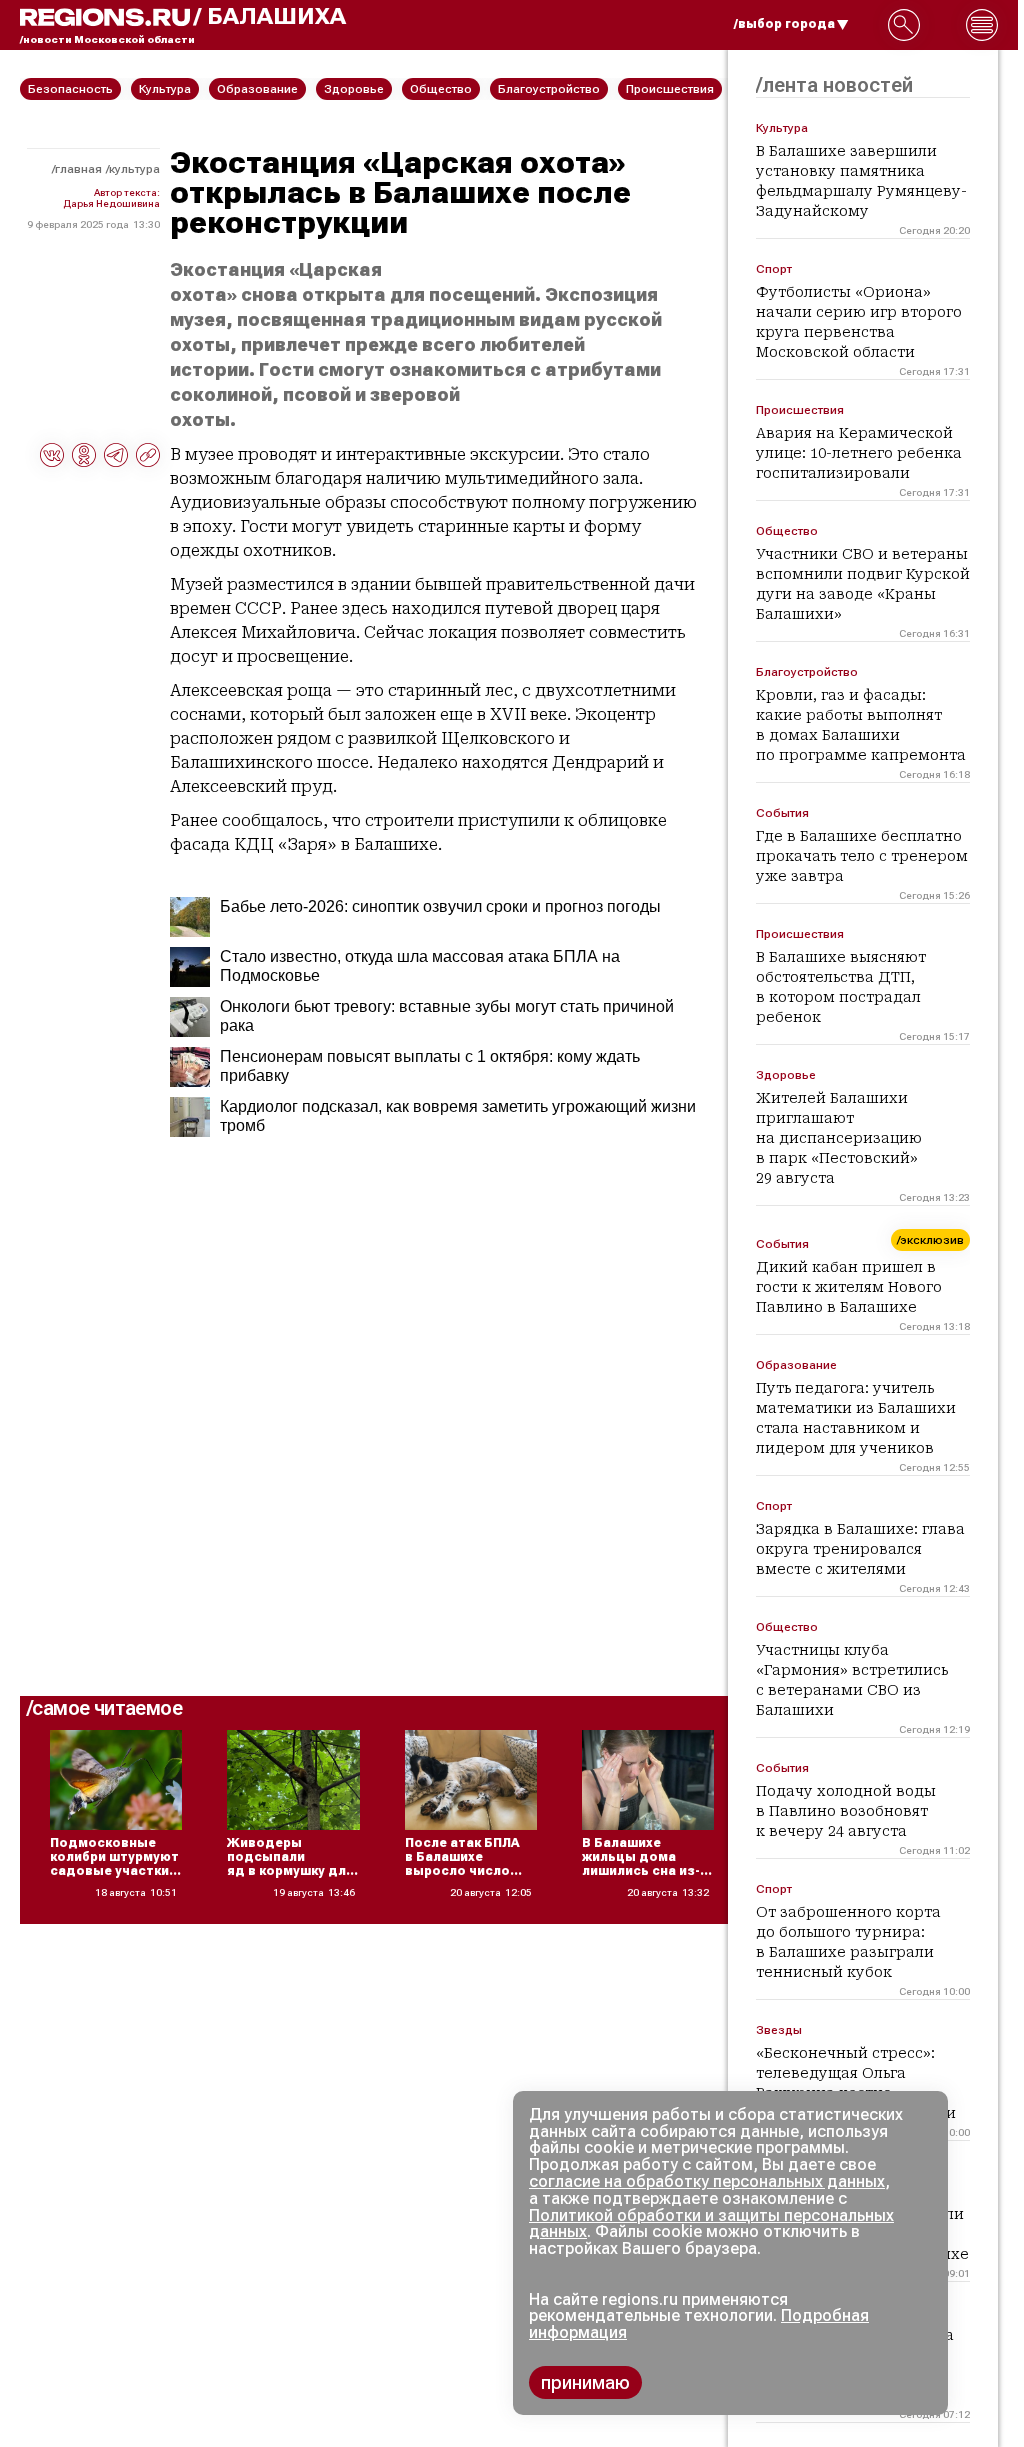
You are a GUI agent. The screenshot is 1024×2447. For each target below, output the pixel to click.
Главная (78, 169)
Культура (134, 169)
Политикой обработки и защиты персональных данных (711, 2224)
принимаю (585, 2382)
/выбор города (784, 24)
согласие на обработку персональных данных (707, 2181)
